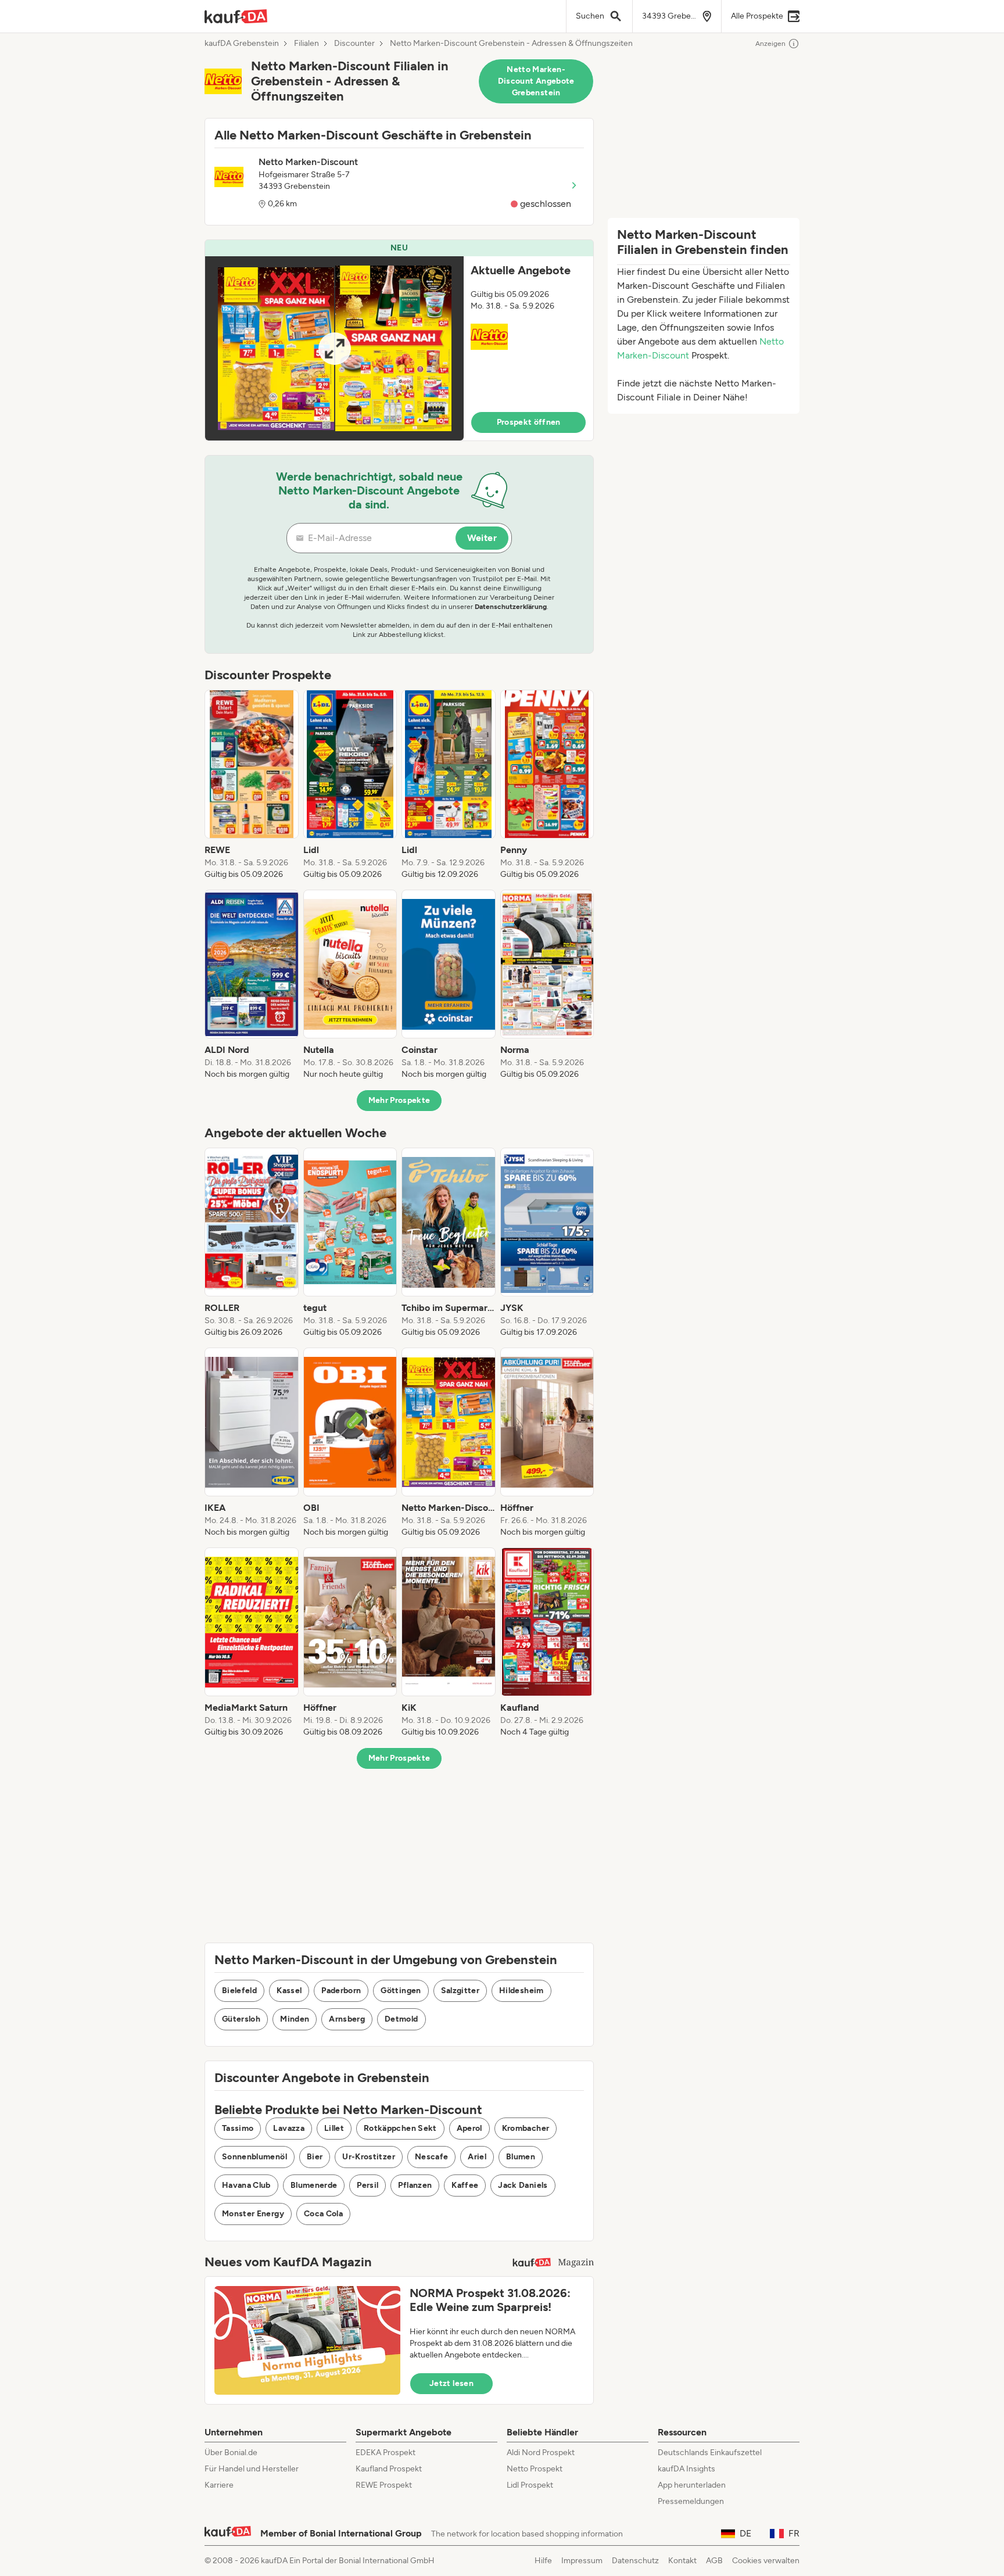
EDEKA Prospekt (386, 2453)
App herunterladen (692, 2485)
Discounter (354, 44)
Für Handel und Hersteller (252, 2469)
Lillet (334, 2128)
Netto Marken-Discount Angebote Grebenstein (536, 81)
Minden (295, 2019)
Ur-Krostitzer (369, 2157)
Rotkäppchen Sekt (400, 2128)
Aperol (469, 2128)
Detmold (401, 2019)
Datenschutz (635, 2561)
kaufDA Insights (686, 2469)
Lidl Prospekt (530, 2485)
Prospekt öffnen (529, 422)
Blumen (521, 2157)
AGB (714, 2561)
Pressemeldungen (691, 2501)
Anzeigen (770, 44)
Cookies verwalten (766, 2561)
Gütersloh (241, 2019)
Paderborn (341, 1991)
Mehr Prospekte (399, 1100)
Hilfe (543, 2561)
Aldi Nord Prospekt (541, 2453)
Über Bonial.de (231, 2453)
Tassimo (238, 2128)
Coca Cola (323, 2214)
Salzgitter (460, 1991)
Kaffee (465, 2185)
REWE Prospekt (384, 2485)
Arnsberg (347, 2019)
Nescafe (431, 2157)
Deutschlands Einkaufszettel (710, 2453)
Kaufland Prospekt (389, 2469)
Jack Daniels (523, 2185)
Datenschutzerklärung (511, 607)
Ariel (477, 2157)
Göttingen (401, 1991)
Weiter (482, 538)
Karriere (219, 2485)
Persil (367, 2185)
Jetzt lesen (451, 2383)
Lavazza (288, 2128)
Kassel (289, 1991)
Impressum (582, 2561)
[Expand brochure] (334, 348)
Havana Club (246, 2185)
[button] (399, 340)
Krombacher (526, 2128)
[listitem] (252, 785)
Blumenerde (314, 2185)
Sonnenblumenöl (254, 2157)
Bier (315, 2157)
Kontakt (682, 2561)
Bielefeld (239, 1991)
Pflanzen (415, 2185)
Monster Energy (253, 2214)
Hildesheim (521, 1991)
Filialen (306, 44)
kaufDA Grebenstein (242, 44)
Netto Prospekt (535, 2469)
